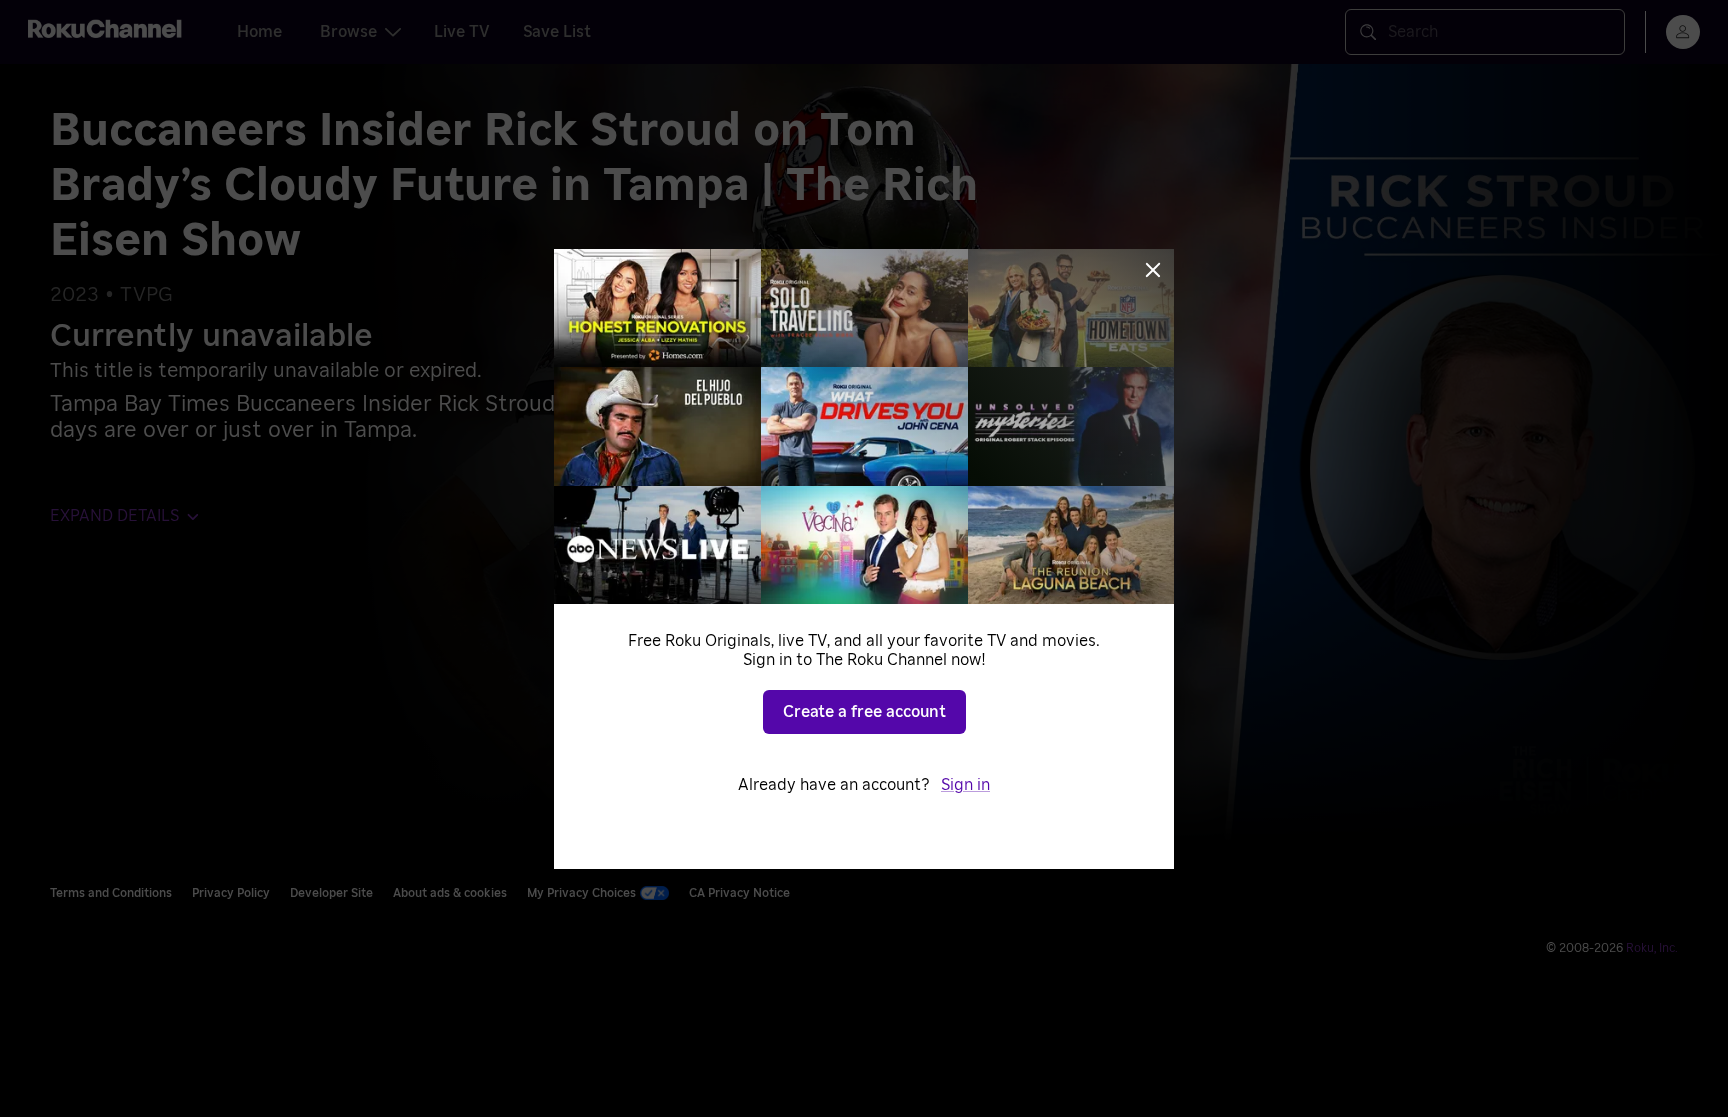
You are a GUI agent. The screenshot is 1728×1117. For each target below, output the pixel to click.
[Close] (1153, 270)
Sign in (965, 785)
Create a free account (864, 712)
